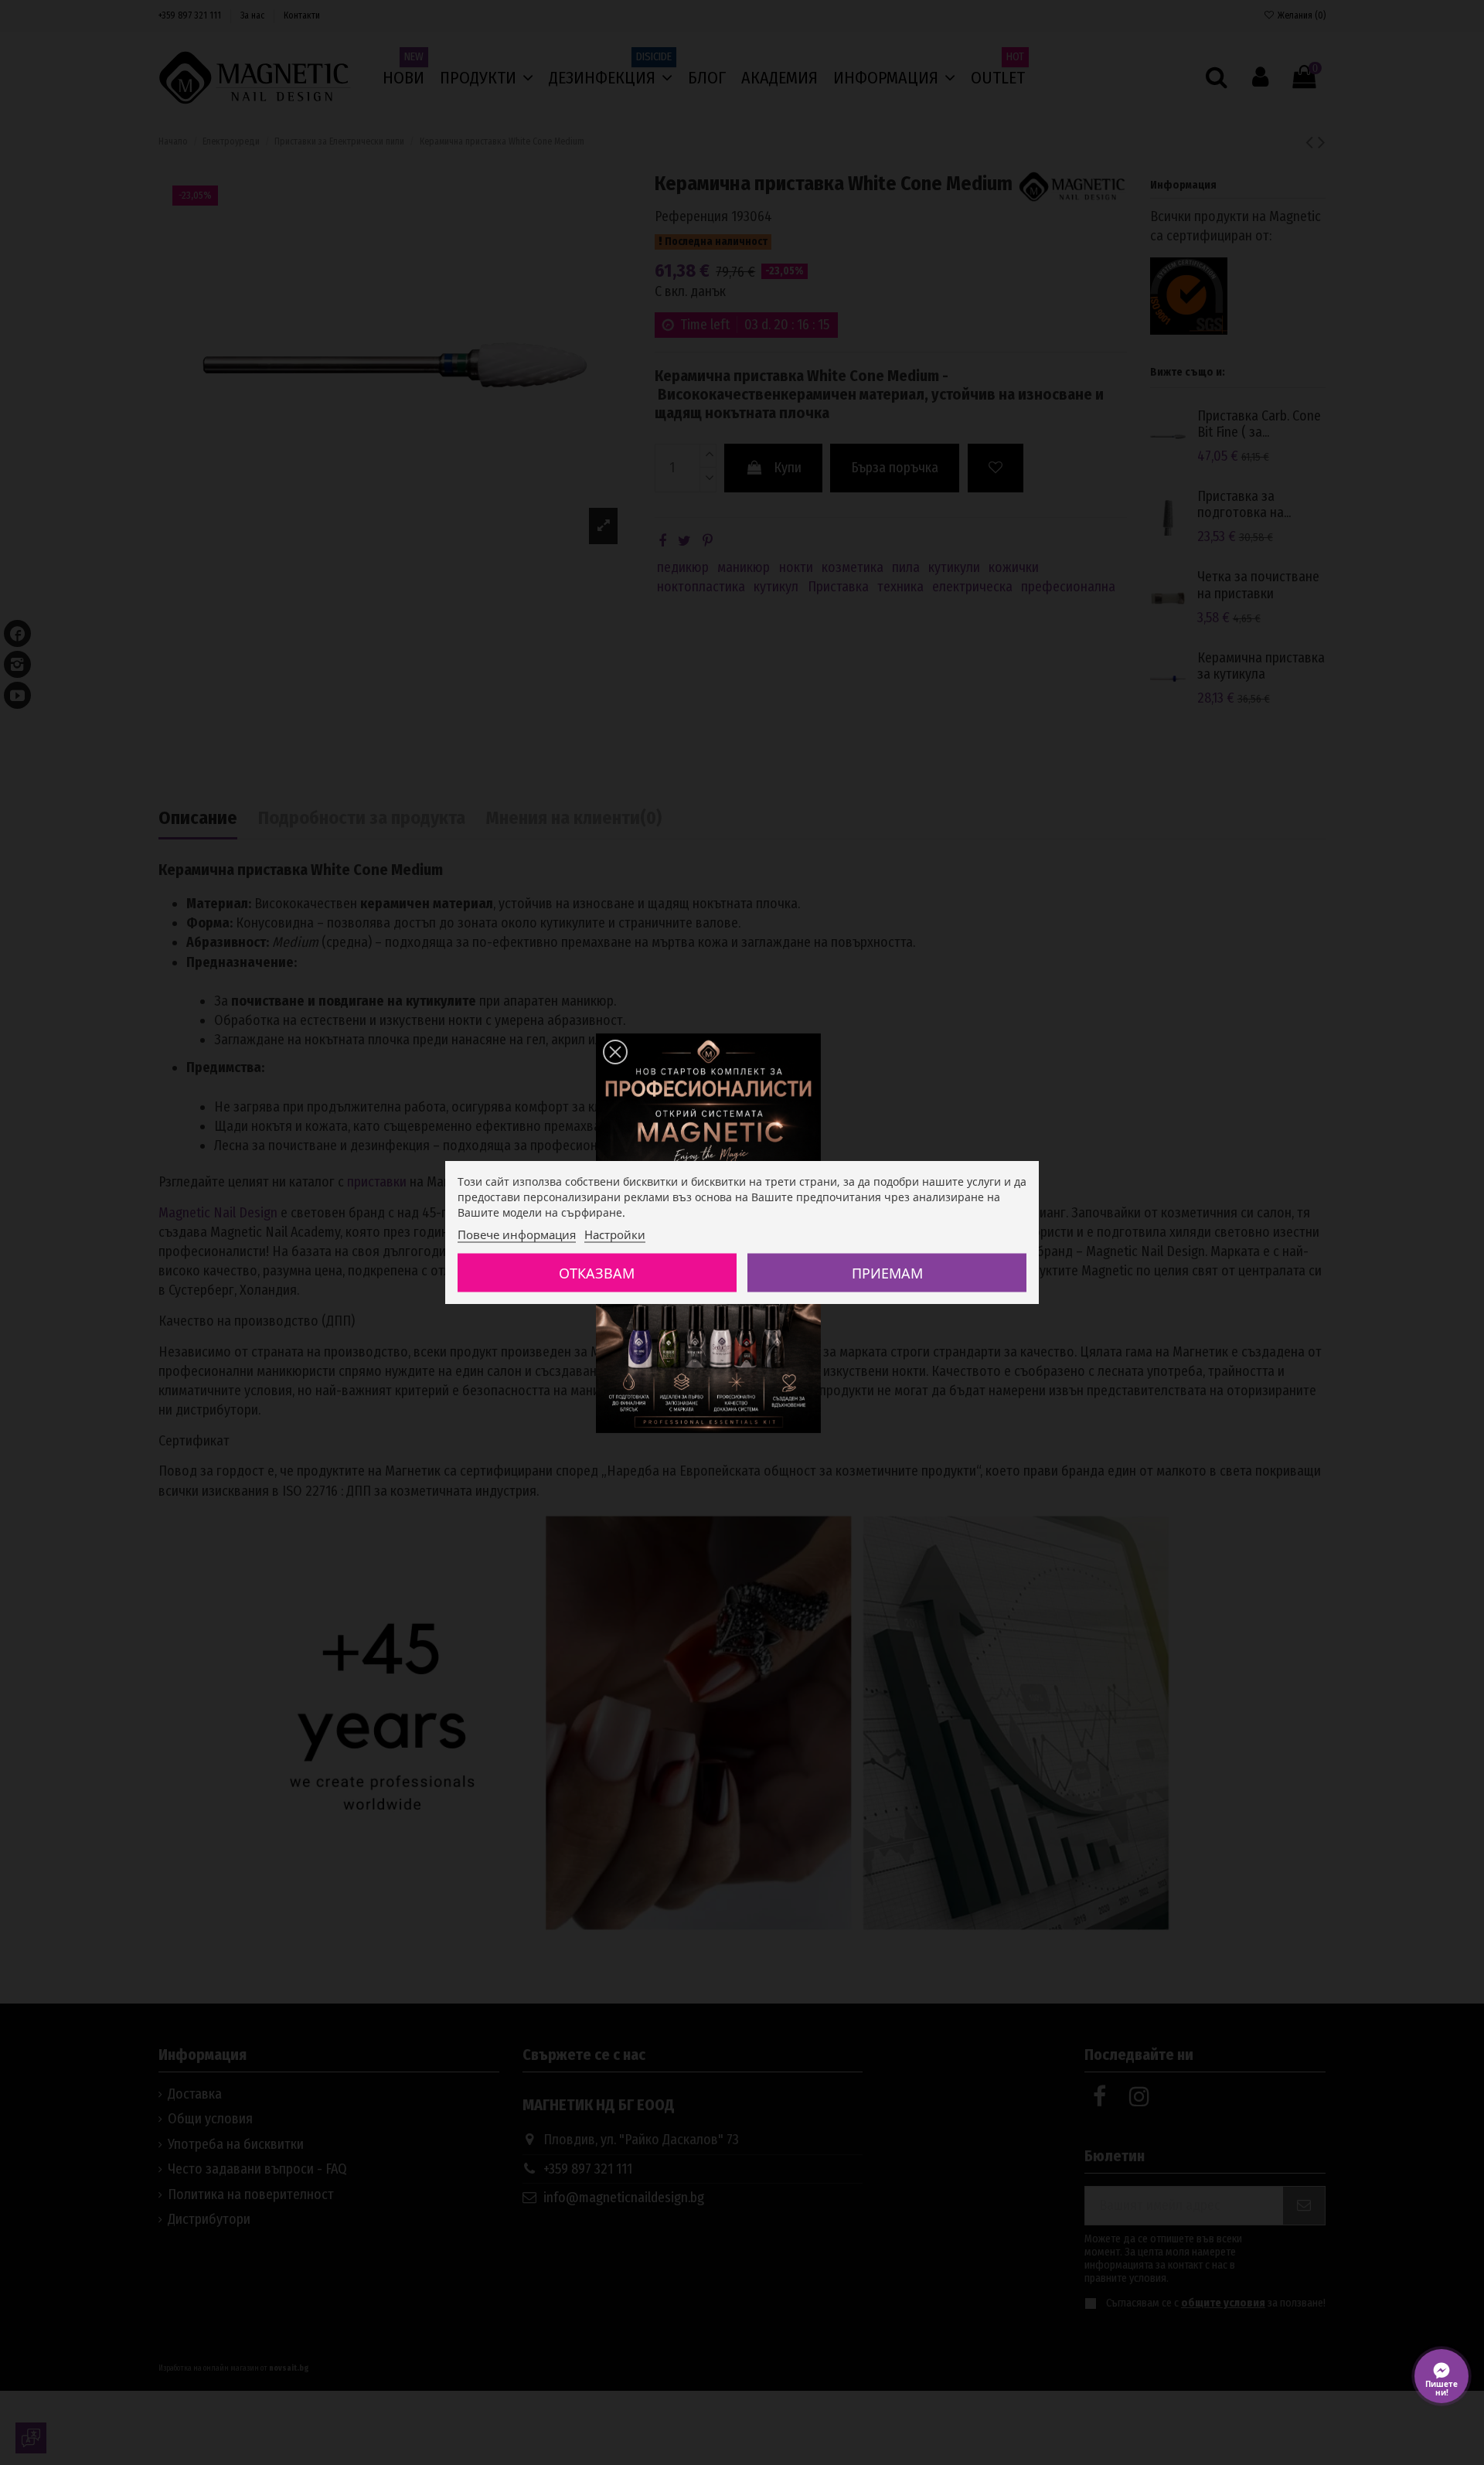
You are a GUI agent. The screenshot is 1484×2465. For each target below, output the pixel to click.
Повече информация (517, 1234)
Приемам (887, 1272)
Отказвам (597, 1272)
